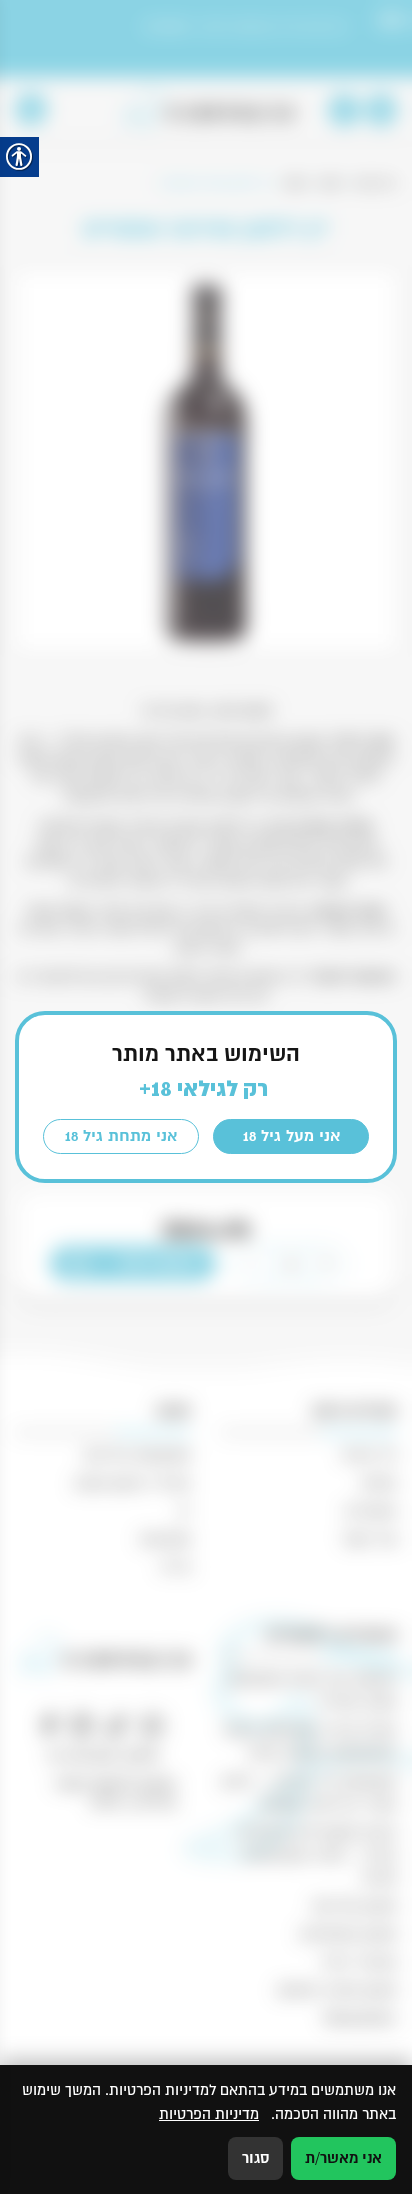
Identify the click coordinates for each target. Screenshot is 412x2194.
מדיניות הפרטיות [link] (209, 2114)
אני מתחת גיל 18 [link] (121, 1136)
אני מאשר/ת (343, 2158)
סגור (255, 2158)
